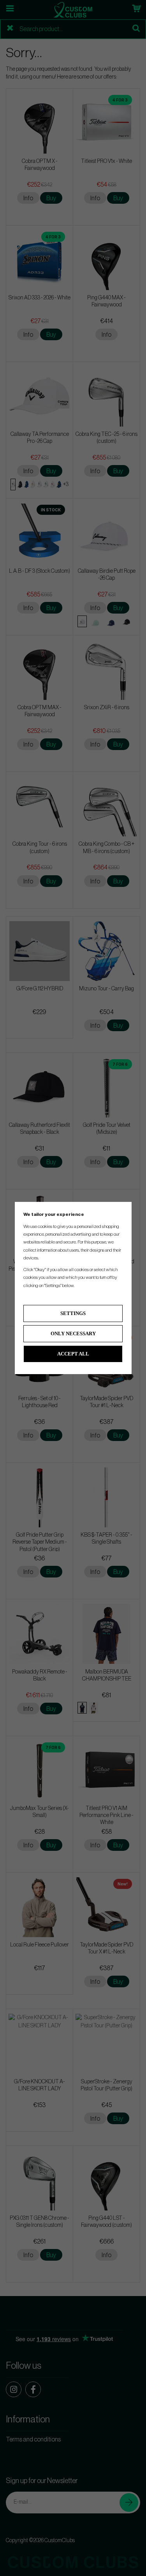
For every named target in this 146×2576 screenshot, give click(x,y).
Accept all (73, 1354)
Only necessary (73, 1333)
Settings (73, 1313)
